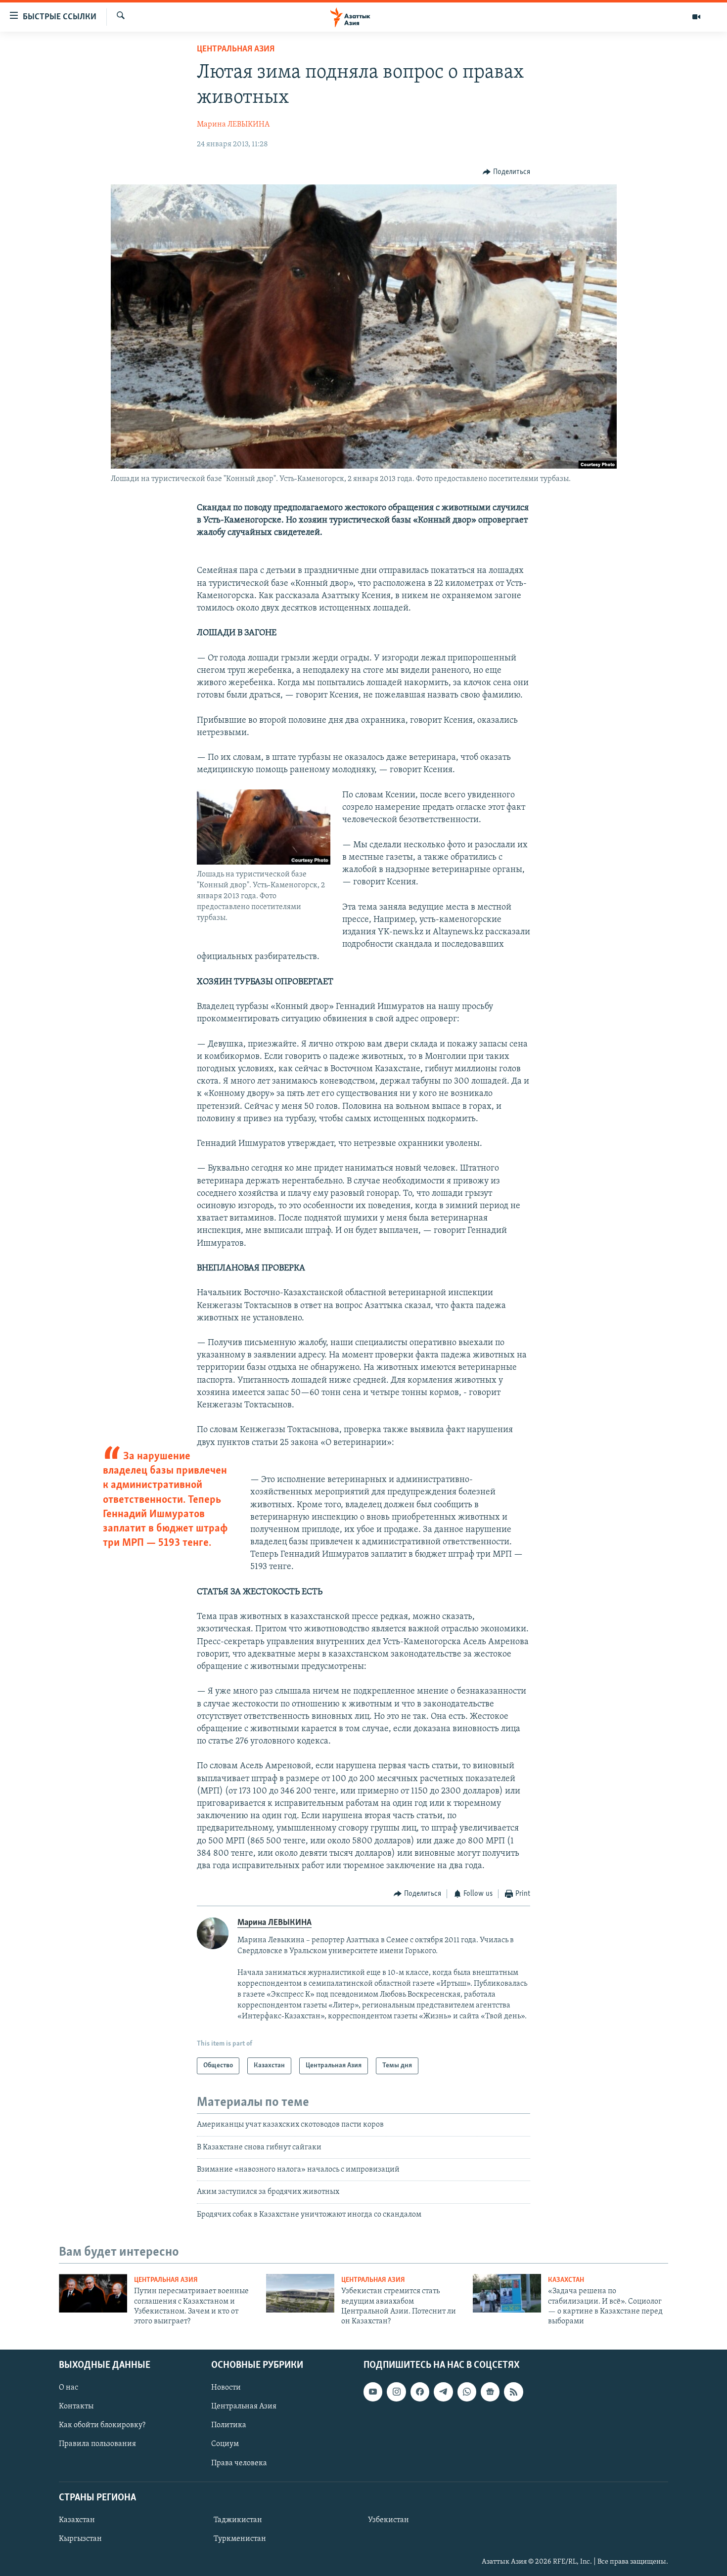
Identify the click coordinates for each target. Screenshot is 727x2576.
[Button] (506, 172)
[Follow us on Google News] (490, 2392)
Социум (225, 2444)
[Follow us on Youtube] (373, 2392)
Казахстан (566, 2280)
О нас (68, 2388)
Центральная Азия (236, 49)
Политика (229, 2425)
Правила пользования (97, 2444)
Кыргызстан (80, 2539)
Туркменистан (240, 2539)
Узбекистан (388, 2520)
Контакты (76, 2406)
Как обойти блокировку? (102, 2425)
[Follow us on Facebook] (420, 2392)
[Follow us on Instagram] (396, 2392)
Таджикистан (238, 2520)
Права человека (239, 2463)
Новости (226, 2388)
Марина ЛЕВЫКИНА (233, 125)
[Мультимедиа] (696, 17)
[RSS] (513, 2392)
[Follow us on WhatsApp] (467, 2392)
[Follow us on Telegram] (443, 2392)
